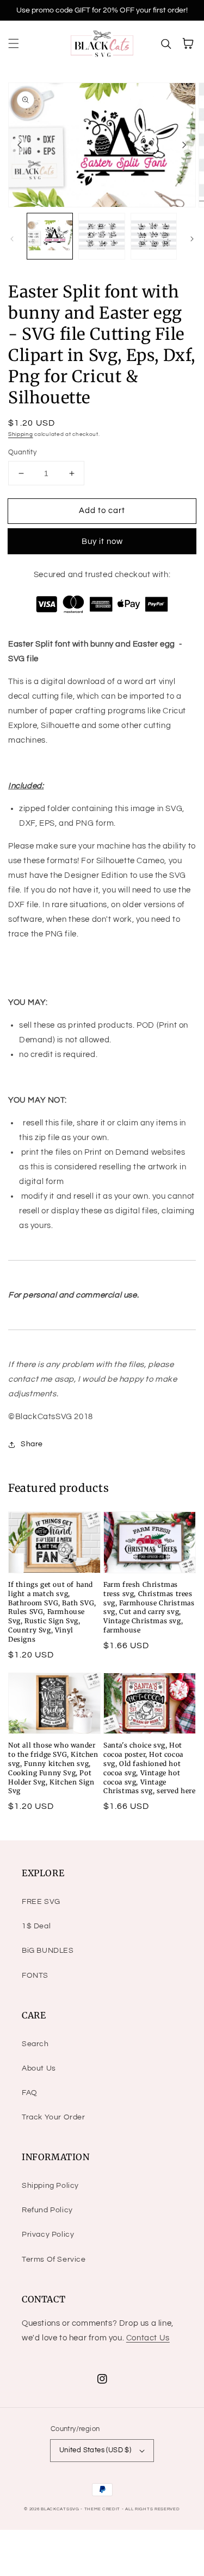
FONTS (35, 1976)
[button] (14, 43)
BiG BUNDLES (48, 1951)
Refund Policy (47, 2210)
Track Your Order (54, 2117)
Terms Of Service (54, 2259)
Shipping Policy (50, 2186)
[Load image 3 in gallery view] (154, 236)
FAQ (30, 2093)
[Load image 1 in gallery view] (50, 236)
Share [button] (32, 1444)
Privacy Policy (48, 2235)
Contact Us (148, 2338)
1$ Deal (36, 1926)
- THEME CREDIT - (103, 2509)
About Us (39, 2068)
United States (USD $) (95, 2450)
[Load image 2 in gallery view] (101, 236)
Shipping (21, 434)
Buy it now (102, 542)
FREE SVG (41, 1902)
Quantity (22, 452)
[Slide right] (184, 145)
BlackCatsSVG (60, 2509)
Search (35, 2044)
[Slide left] (20, 145)
